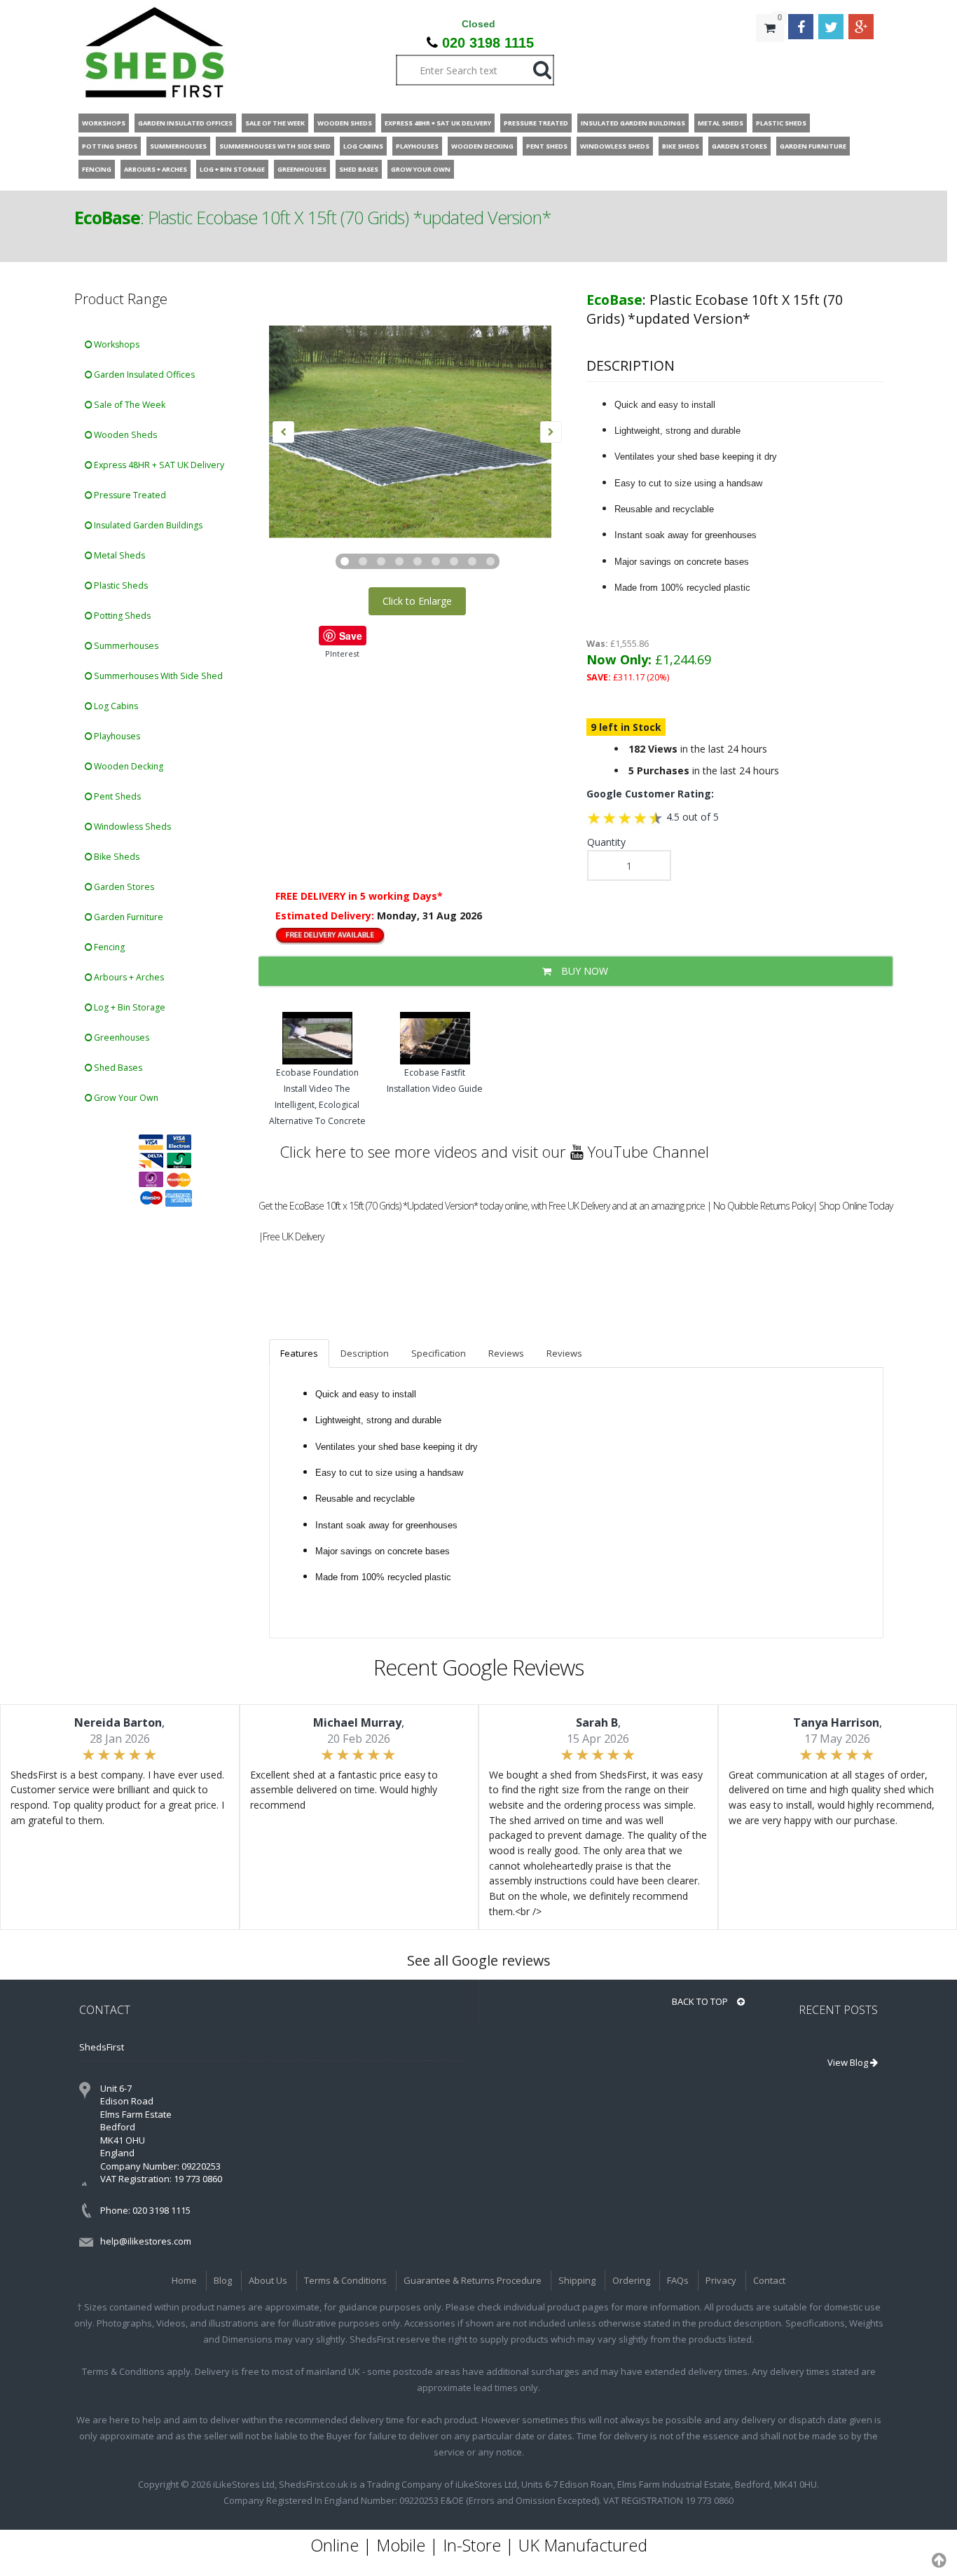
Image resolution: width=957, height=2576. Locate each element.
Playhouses (116, 736)
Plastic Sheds (120, 585)
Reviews (506, 1353)
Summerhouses (125, 646)
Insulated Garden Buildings (147, 525)
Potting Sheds (121, 616)
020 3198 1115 (488, 43)
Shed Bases (117, 1068)
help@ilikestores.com (146, 2241)
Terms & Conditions (345, 2280)
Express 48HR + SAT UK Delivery (158, 465)
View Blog (849, 2062)
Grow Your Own (125, 1098)
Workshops (116, 344)
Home (184, 2280)
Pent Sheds (116, 796)
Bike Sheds (116, 857)
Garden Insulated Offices (143, 375)
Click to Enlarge (417, 601)
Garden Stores (123, 887)
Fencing (108, 947)
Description (365, 1353)
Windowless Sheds (131, 827)
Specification (439, 1353)
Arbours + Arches (128, 977)
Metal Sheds (118, 555)
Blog (223, 2280)
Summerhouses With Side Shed (157, 676)
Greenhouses (121, 1037)
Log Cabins (115, 706)
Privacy (721, 2280)
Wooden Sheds (124, 435)
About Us (268, 2280)
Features (299, 1353)
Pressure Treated (129, 495)
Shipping (577, 2280)
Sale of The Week (129, 405)
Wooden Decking (128, 766)
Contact (769, 2280)
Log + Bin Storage (129, 1007)
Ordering (631, 2280)
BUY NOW (583, 971)
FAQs (678, 2280)
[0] (770, 56)
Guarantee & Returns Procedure (473, 2280)
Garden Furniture (128, 917)
